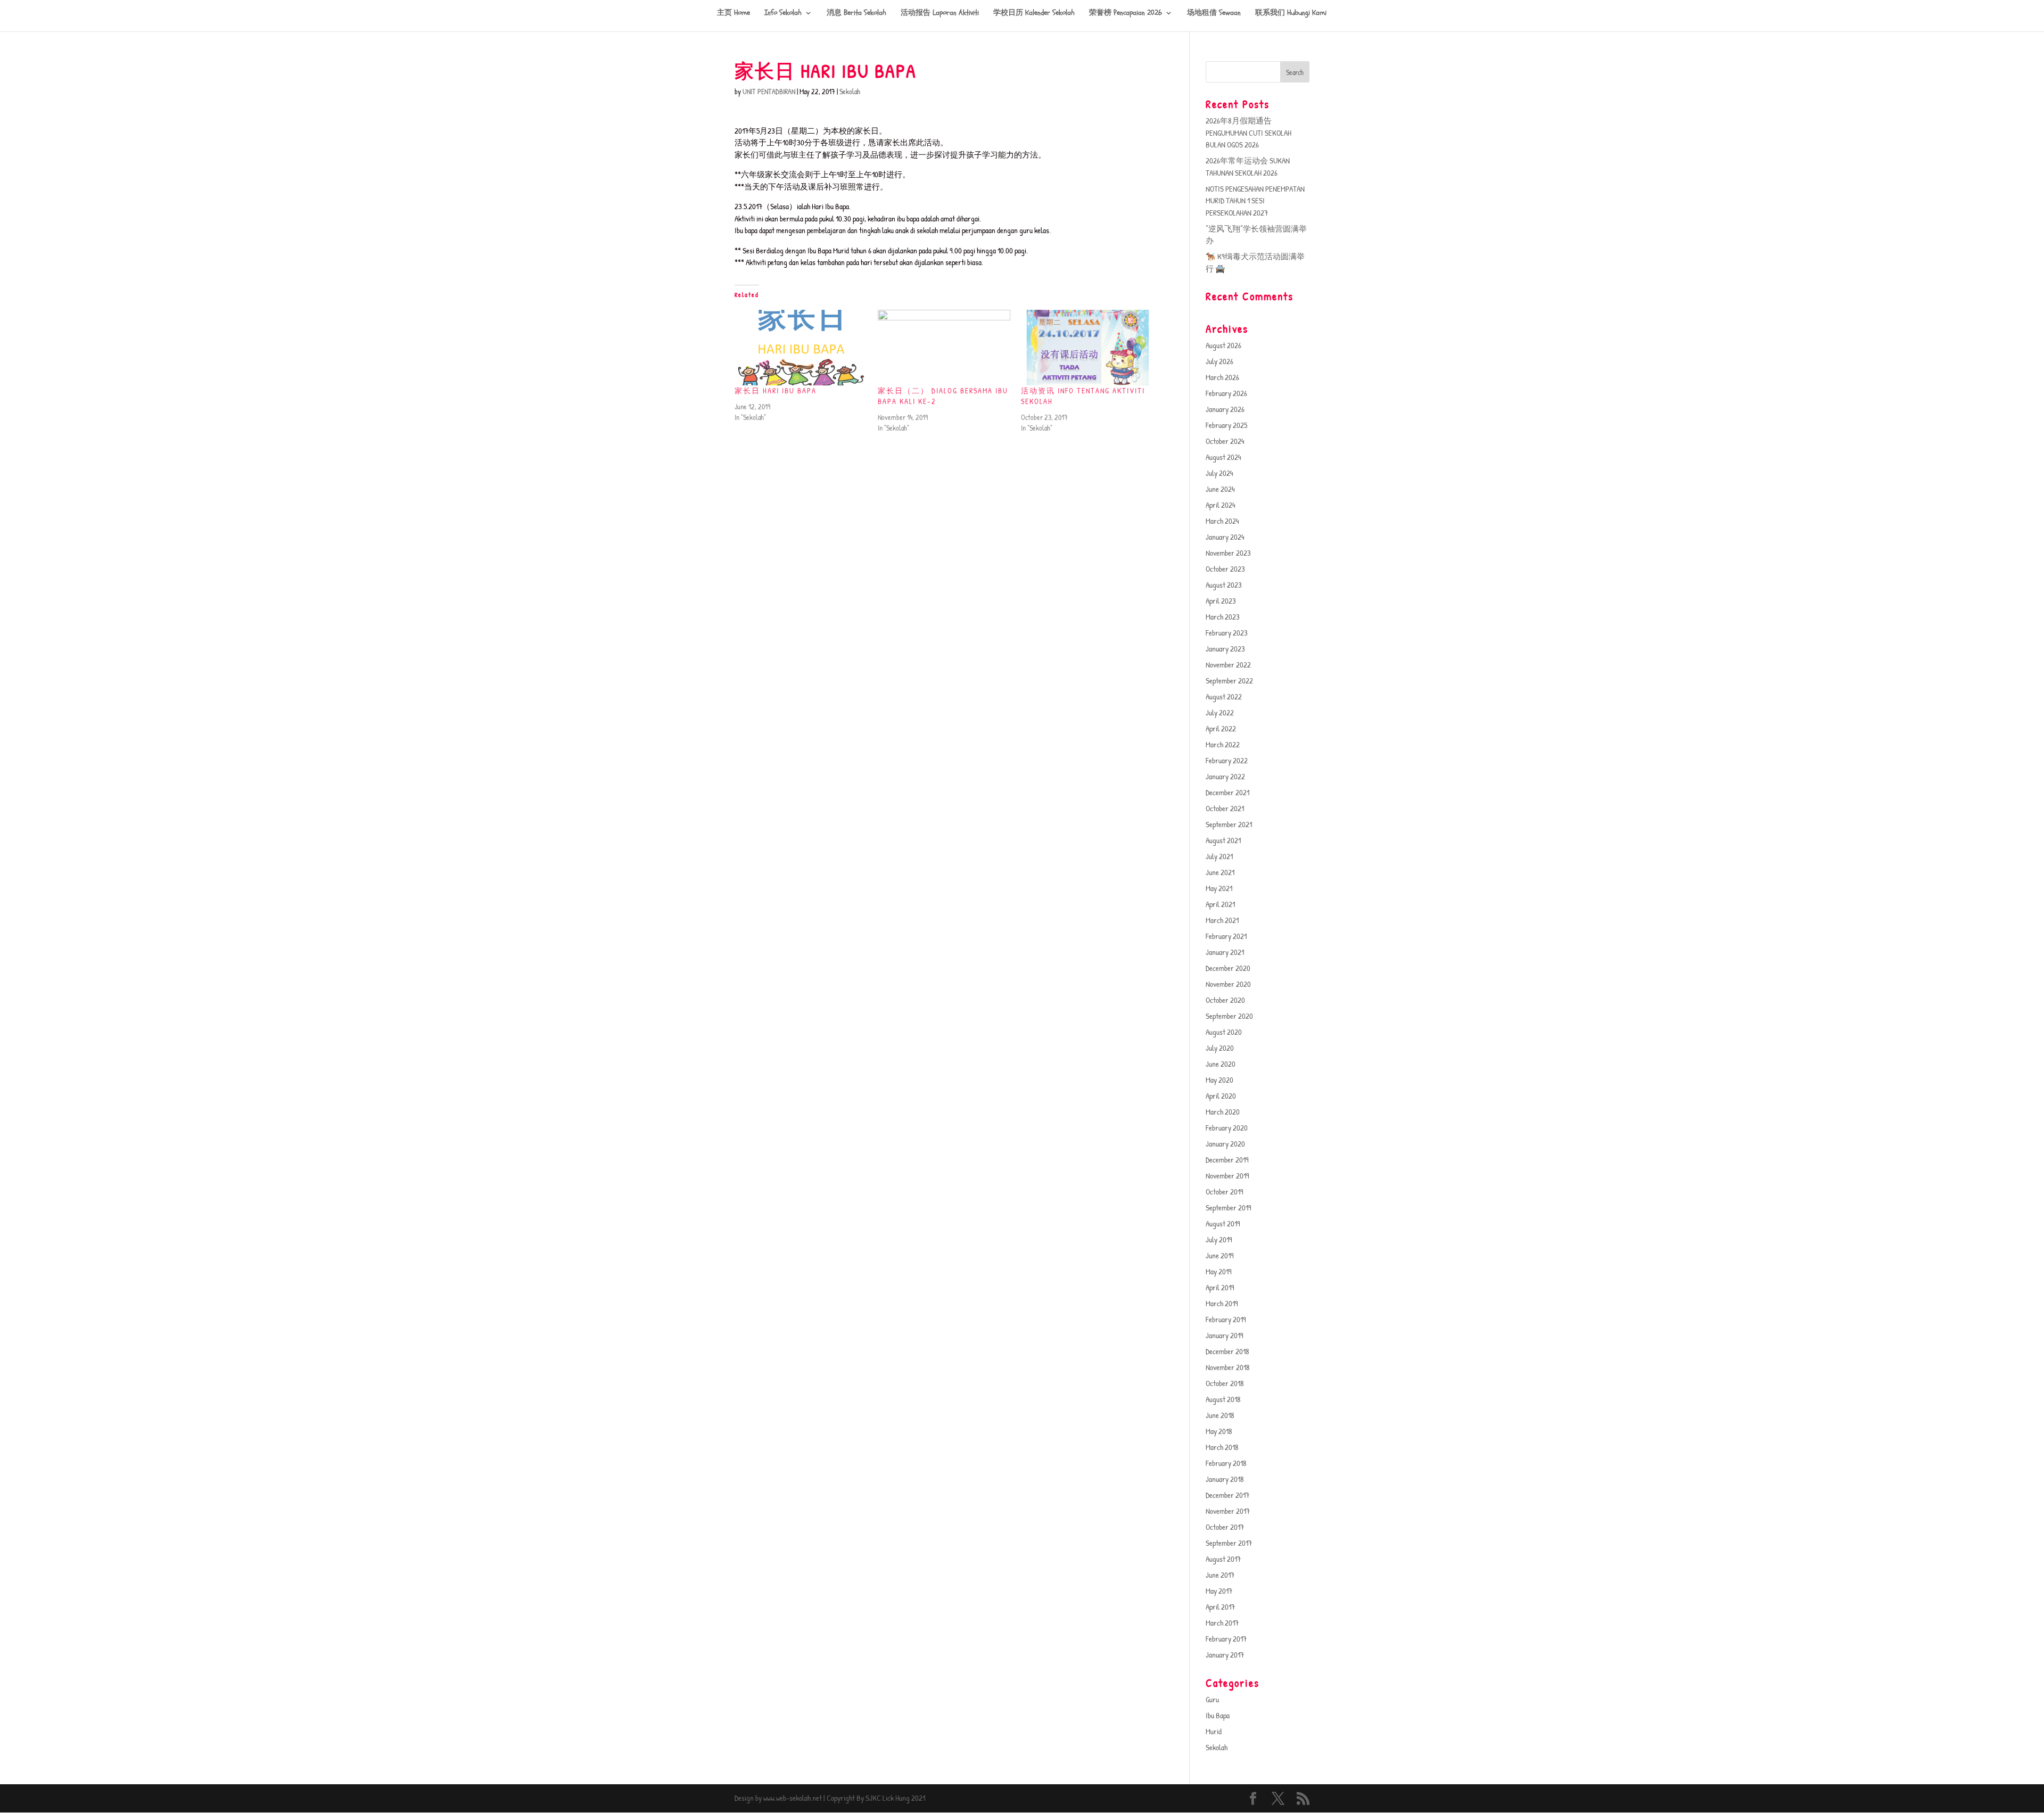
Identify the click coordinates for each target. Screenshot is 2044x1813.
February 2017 (1226, 1639)
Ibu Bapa (1218, 1715)
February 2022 (1227, 760)
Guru (1212, 1699)
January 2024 (1225, 537)
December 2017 (1227, 1495)
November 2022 (1228, 665)
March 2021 (1222, 920)
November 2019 (1227, 1176)
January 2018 (1225, 1479)
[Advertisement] (946, 524)
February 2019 (1226, 1319)
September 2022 (1229, 681)
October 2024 (1225, 441)
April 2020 (1221, 1096)
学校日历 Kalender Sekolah (1034, 13)
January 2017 (1225, 1655)
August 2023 (1224, 585)
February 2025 (1226, 425)
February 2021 (1226, 936)
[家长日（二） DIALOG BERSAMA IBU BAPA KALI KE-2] (944, 348)
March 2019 (1222, 1303)
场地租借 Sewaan (1214, 13)
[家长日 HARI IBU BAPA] (801, 348)
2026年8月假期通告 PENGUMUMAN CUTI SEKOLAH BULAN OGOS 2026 (1248, 133)
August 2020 (1224, 1032)
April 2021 (1220, 904)
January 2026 (1225, 409)
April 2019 (1220, 1287)
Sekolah (850, 91)
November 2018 (1228, 1367)
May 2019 (1219, 1271)
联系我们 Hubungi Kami (1291, 13)
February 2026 (1226, 393)
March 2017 (1222, 1623)
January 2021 (1225, 952)
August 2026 (1223, 345)
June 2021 (1220, 872)
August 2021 (1223, 840)
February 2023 (1227, 633)
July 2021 (1219, 856)
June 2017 (1220, 1575)
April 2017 (1220, 1607)
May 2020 (1219, 1080)
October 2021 (1225, 808)
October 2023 (1225, 569)
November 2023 (1228, 553)
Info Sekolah (783, 13)
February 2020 (1227, 1128)
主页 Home (733, 13)
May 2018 (1219, 1431)
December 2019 (1227, 1160)
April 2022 (1221, 728)
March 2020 (1223, 1112)
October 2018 (1225, 1383)
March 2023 (1223, 617)
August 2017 (1223, 1559)
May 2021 (1219, 888)
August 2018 (1223, 1399)
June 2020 (1221, 1064)
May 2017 (1219, 1591)
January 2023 (1225, 649)
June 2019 (1220, 1255)
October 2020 (1225, 1000)
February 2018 (1226, 1463)
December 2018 (1227, 1351)
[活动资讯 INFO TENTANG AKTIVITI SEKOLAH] (1087, 348)
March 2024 (1222, 521)
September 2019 (1229, 1208)
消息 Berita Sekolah (856, 13)
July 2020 (1220, 1048)
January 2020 (1225, 1144)
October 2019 (1225, 1192)
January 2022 (1225, 776)
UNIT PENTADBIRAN (769, 91)
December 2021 (1227, 792)
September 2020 (1229, 1016)
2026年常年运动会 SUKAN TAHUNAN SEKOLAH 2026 (1248, 167)
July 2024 (1219, 473)
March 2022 (1223, 744)
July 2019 (1219, 1239)
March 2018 (1222, 1447)
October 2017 (1225, 1527)
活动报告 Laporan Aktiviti (940, 13)
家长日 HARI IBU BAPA (776, 390)
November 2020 (1228, 984)
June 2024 (1220, 489)
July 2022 (1220, 712)
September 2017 (1229, 1543)
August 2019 (1223, 1223)
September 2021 (1229, 824)
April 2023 (1221, 601)
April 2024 (1221, 505)
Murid (1214, 1731)
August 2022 (1224, 697)
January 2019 (1225, 1335)
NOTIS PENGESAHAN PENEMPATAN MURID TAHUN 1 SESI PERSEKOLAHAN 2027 (1255, 201)
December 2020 (1228, 968)
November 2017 (1228, 1511)
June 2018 (1220, 1415)
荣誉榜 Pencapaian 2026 (1126, 13)
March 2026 (1222, 377)
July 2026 (1219, 361)
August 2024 (1223, 457)
